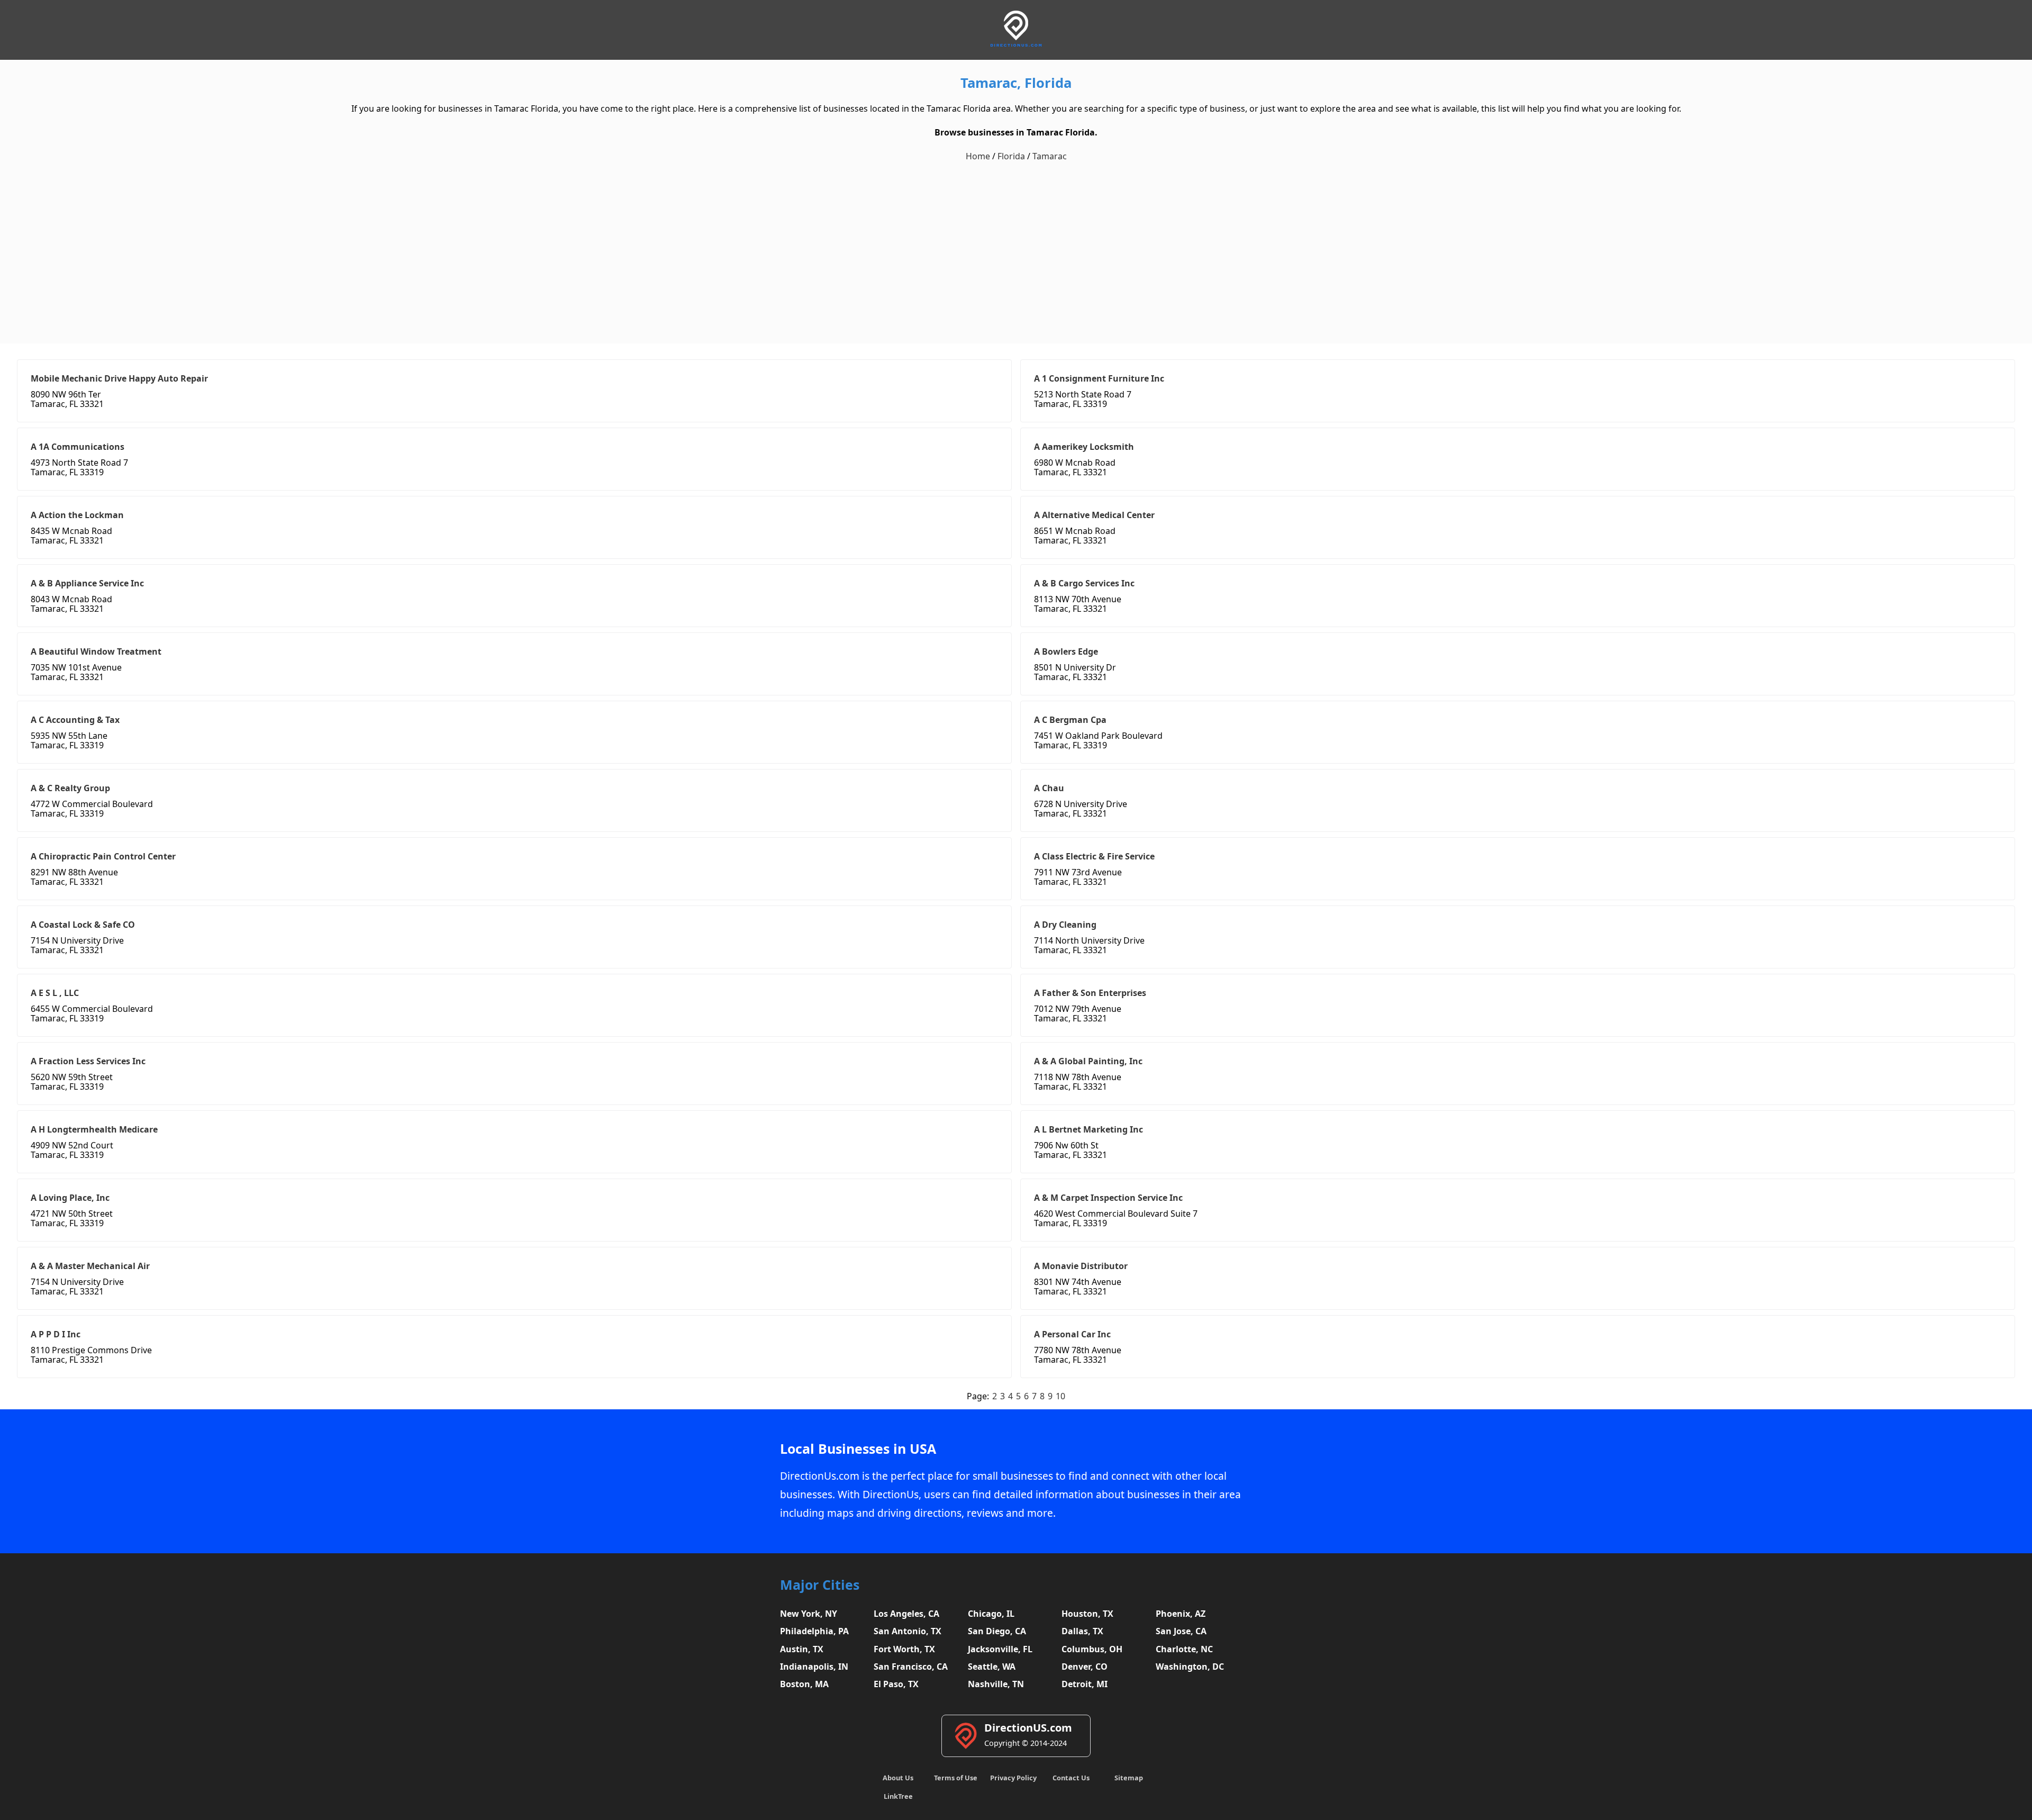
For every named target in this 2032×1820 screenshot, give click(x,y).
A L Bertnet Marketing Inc (1088, 1129)
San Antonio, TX (908, 1631)
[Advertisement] (1016, 253)
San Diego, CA (997, 1631)
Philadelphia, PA (814, 1631)
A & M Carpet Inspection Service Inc (1108, 1198)
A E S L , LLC (55, 993)
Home (978, 156)
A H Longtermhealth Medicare (94, 1129)
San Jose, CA (1181, 1631)
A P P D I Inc (56, 1334)
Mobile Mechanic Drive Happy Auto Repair (119, 378)
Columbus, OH (1092, 1649)
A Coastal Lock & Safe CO (83, 925)
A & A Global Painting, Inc (1088, 1061)
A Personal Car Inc (1072, 1334)
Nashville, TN (996, 1684)
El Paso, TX (896, 1684)
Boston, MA (804, 1684)
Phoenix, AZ (1181, 1614)
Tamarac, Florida (1016, 83)
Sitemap (1129, 1778)
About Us (898, 1778)
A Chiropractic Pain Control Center (103, 856)
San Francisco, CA (911, 1667)
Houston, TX (1087, 1614)
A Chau (1049, 788)
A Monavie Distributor (1081, 1266)
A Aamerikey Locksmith (1084, 447)
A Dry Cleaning (1065, 925)
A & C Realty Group (70, 788)
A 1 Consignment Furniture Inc (1099, 378)
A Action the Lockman (77, 515)
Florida (1011, 156)
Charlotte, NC (1184, 1649)
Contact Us (1071, 1778)
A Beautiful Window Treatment (96, 651)
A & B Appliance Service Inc (87, 583)
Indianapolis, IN (814, 1667)
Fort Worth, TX (904, 1649)
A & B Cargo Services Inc (1084, 583)
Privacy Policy (1013, 1778)
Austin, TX (802, 1649)
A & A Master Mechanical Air (90, 1266)
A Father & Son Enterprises (1090, 993)
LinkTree (898, 1796)
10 (1060, 1396)
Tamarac (1050, 156)
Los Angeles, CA (906, 1614)
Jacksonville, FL (1000, 1649)
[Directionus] (1016, 45)
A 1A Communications (78, 447)
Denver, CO (1085, 1667)
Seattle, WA (992, 1667)
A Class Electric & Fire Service (1094, 856)
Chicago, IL (991, 1614)
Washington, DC (1190, 1667)
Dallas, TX (1082, 1631)
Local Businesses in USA (858, 1449)
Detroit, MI (1085, 1684)
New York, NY (809, 1614)
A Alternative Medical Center (1094, 515)
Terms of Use (956, 1778)
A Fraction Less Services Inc (88, 1061)
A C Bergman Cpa (1070, 720)
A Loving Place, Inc (70, 1198)
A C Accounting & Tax (75, 720)
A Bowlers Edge (1066, 651)
